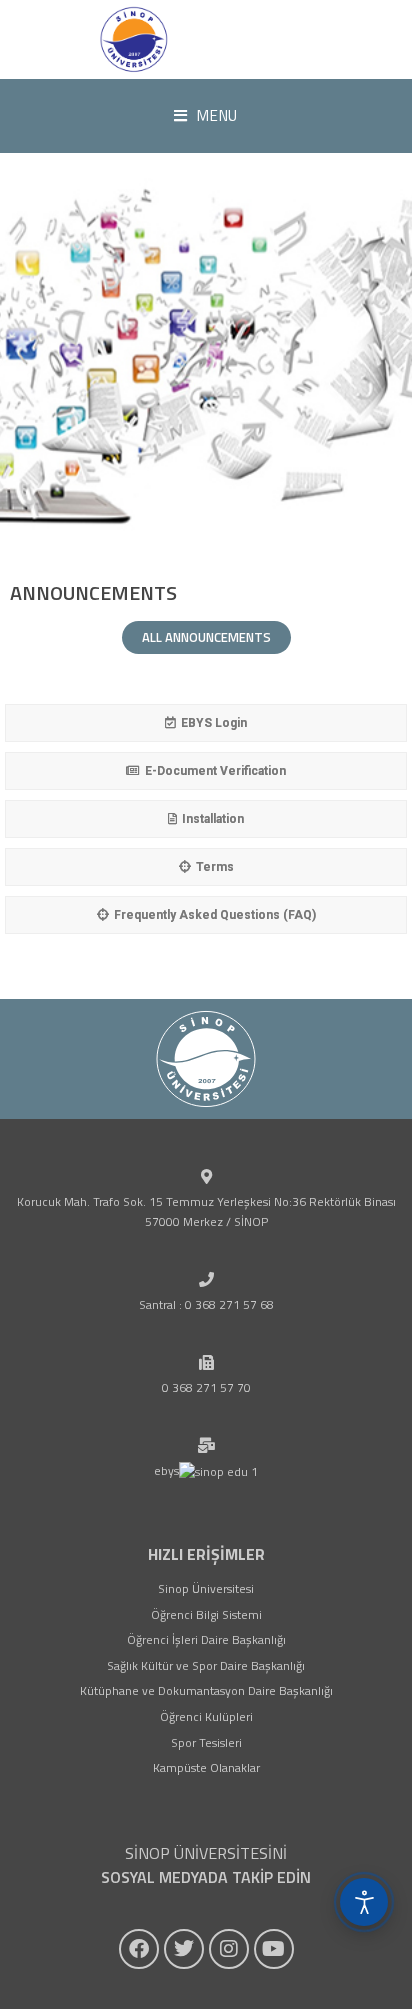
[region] (206, 368)
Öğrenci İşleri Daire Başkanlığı (206, 1639)
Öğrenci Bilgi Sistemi (206, 1614)
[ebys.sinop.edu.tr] (134, 39)
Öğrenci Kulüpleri (206, 1716)
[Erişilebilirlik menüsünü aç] (364, 1902)
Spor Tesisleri (206, 1742)
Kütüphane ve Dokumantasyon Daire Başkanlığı (206, 1690)
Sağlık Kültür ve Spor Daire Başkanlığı (206, 1665)
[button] (206, 368)
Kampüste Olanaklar (206, 1767)
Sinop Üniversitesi (206, 1588)
